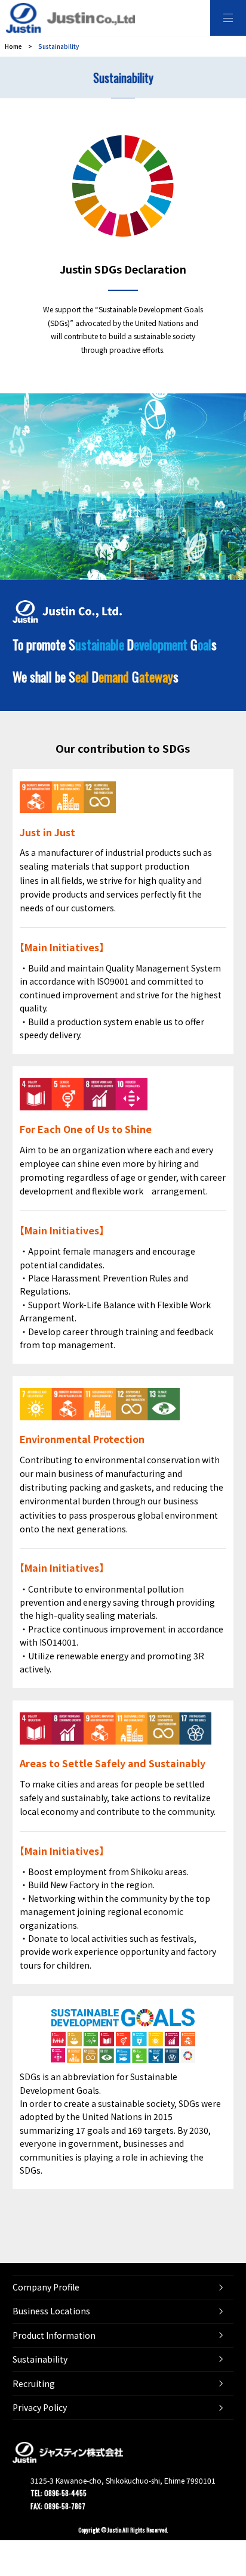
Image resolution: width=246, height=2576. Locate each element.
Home (13, 46)
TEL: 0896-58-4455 (59, 2493)
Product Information (54, 2335)
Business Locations (51, 2311)
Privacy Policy (40, 2407)
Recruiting (34, 2383)
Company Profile (46, 2287)
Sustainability (40, 2359)
